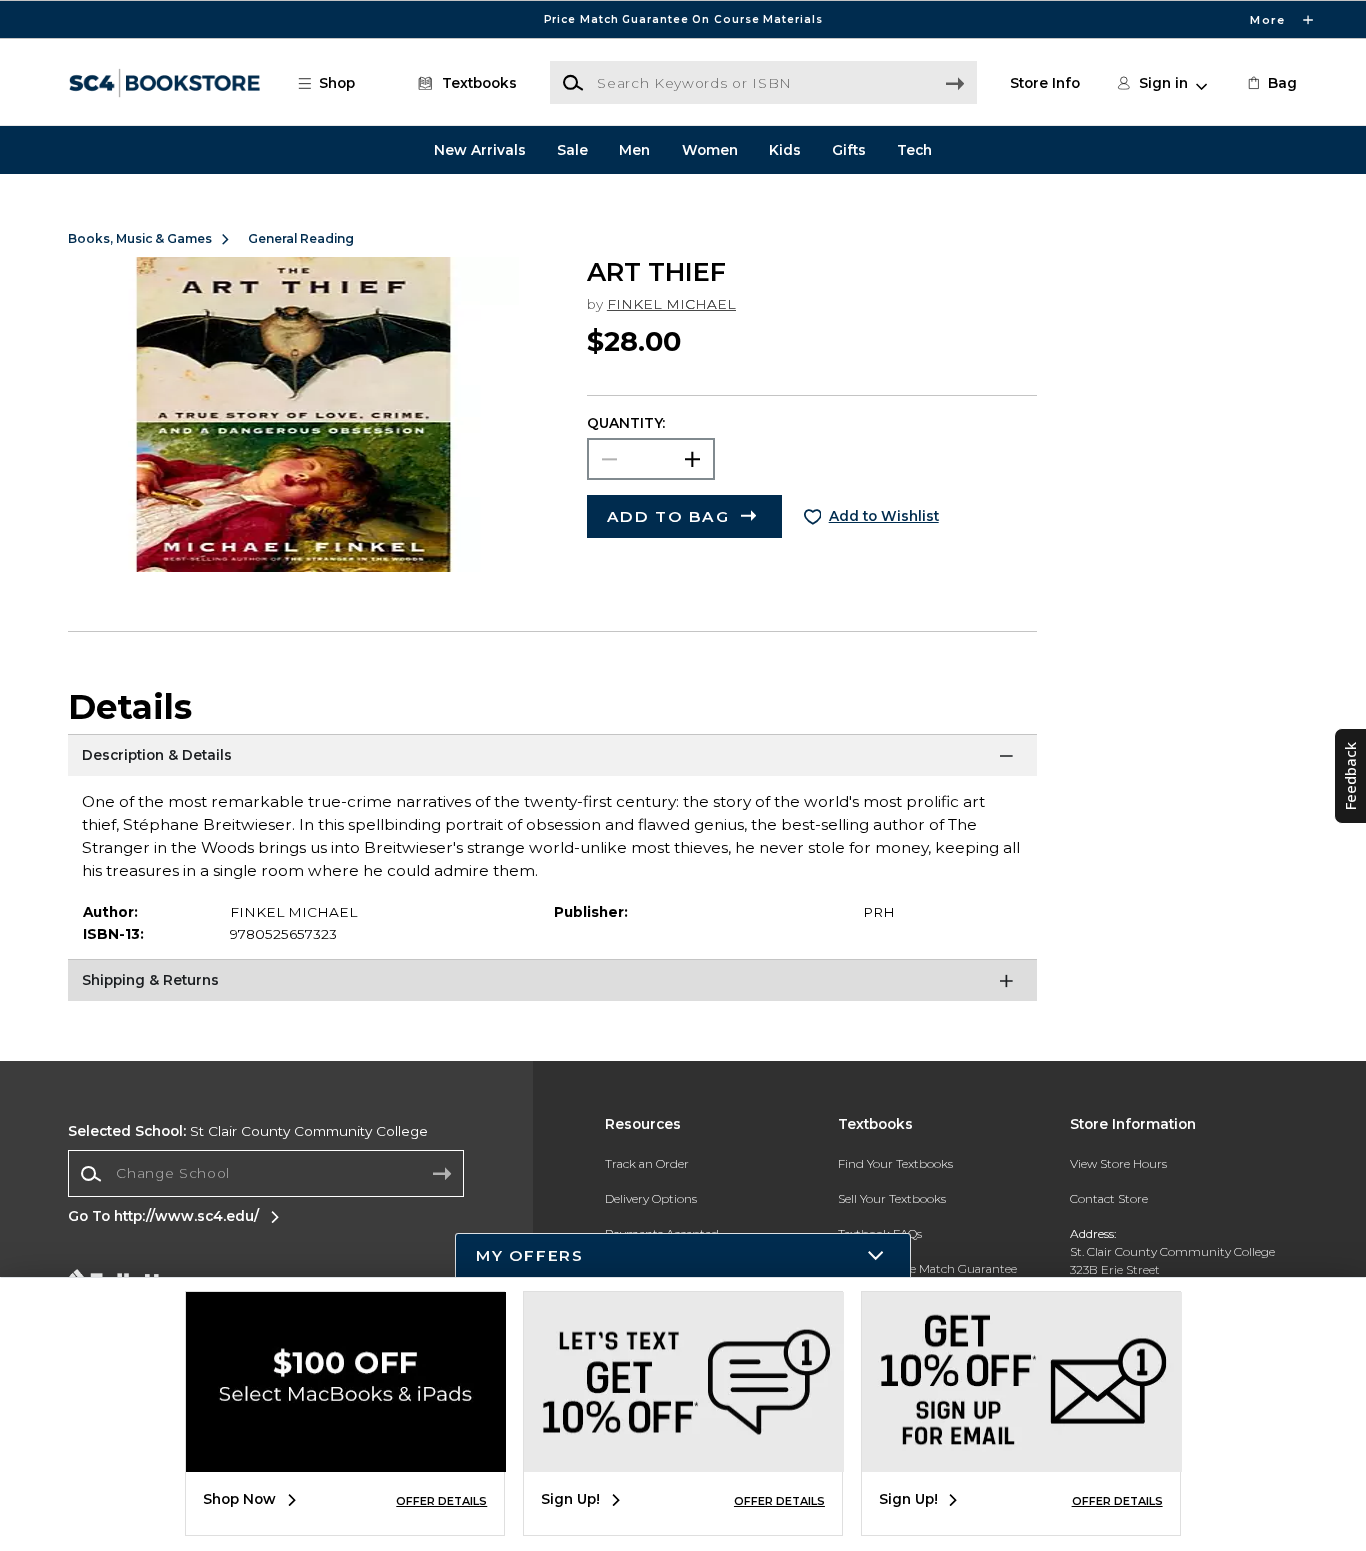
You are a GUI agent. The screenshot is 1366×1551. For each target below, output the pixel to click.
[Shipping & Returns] (552, 984)
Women (710, 150)
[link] (1271, 83)
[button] (683, 19)
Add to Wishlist (884, 516)
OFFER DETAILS (441, 1501)
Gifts (849, 150)
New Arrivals (480, 150)
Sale (572, 150)
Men (634, 150)
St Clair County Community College (248, 1131)
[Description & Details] (552, 759)
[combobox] (266, 1174)
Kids (785, 150)
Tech (914, 150)
